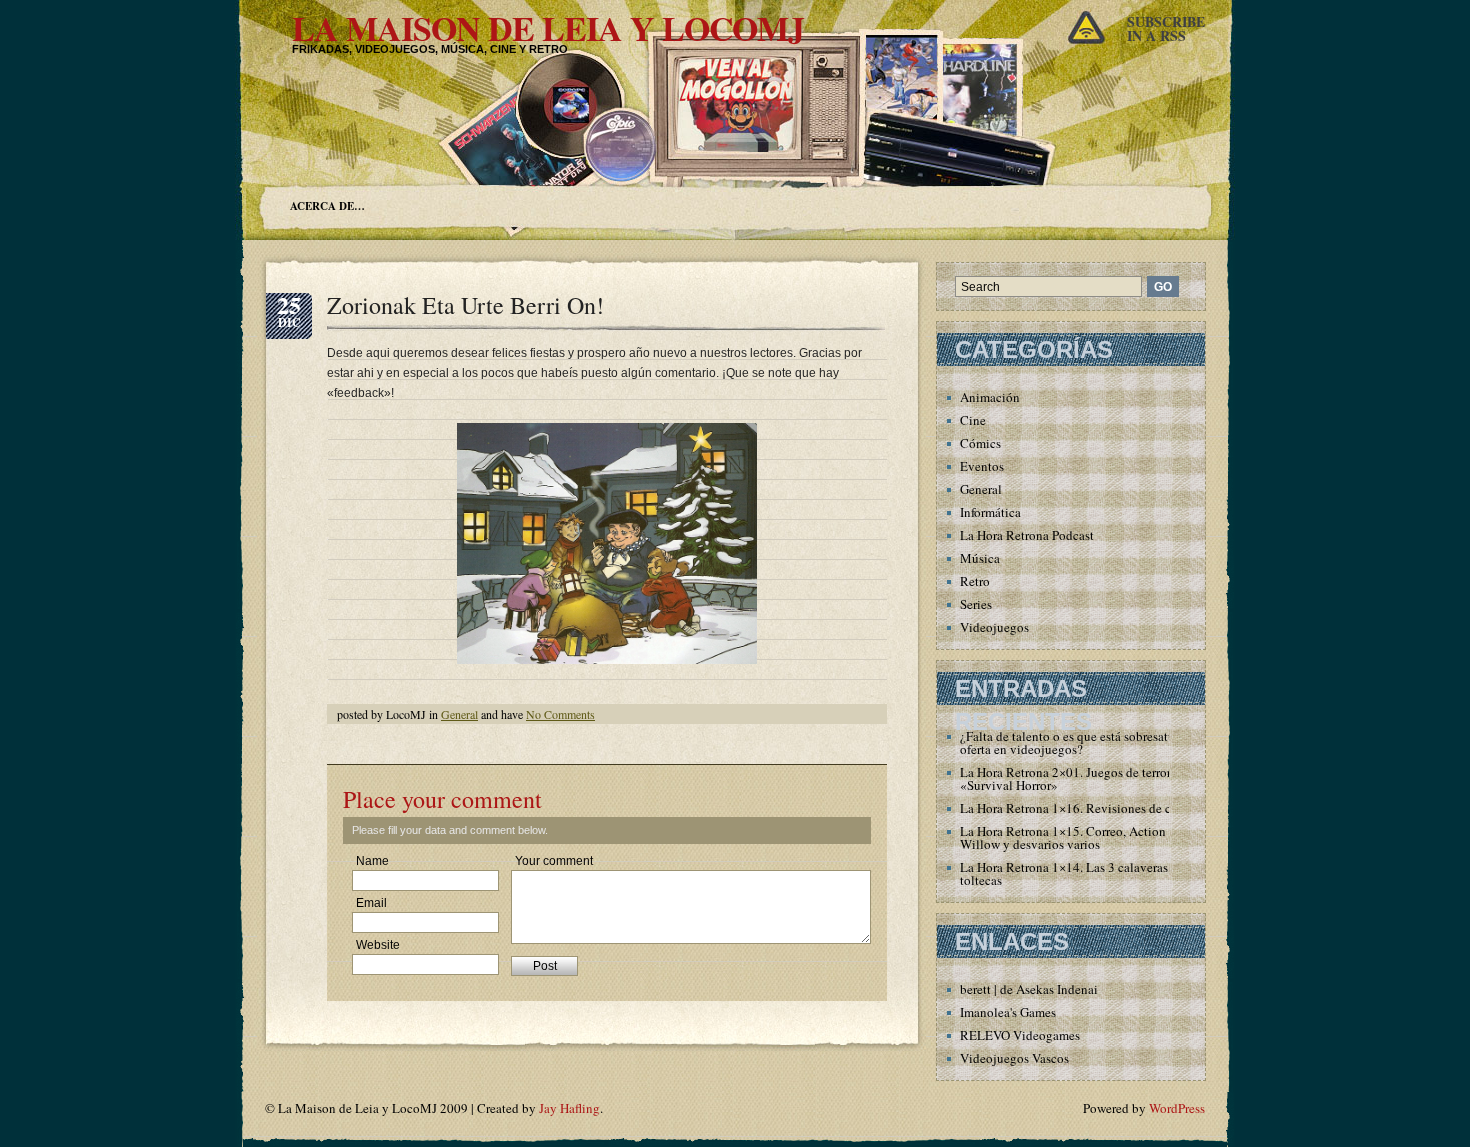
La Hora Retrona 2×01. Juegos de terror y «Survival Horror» (1070, 778)
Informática (990, 512)
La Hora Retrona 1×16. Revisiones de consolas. (1087, 808)
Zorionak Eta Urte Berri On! (465, 305)
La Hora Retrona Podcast (1027, 535)
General (459, 714)
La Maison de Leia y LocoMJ (548, 28)
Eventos (982, 466)
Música (980, 558)
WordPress (1177, 1108)
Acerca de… (327, 206)
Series (976, 604)
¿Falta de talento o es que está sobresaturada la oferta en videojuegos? (1085, 742)
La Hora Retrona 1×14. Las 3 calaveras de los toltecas (1081, 873)
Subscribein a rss (1166, 28)
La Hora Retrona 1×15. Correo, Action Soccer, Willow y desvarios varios (1083, 837)
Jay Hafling (569, 1108)
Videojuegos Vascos (1014, 1058)
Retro (975, 581)
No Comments (560, 714)
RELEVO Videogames (1020, 1035)
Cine (973, 420)
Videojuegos (994, 627)
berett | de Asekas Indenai (1029, 989)
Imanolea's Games (1008, 1012)
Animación (990, 397)
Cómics (980, 443)
